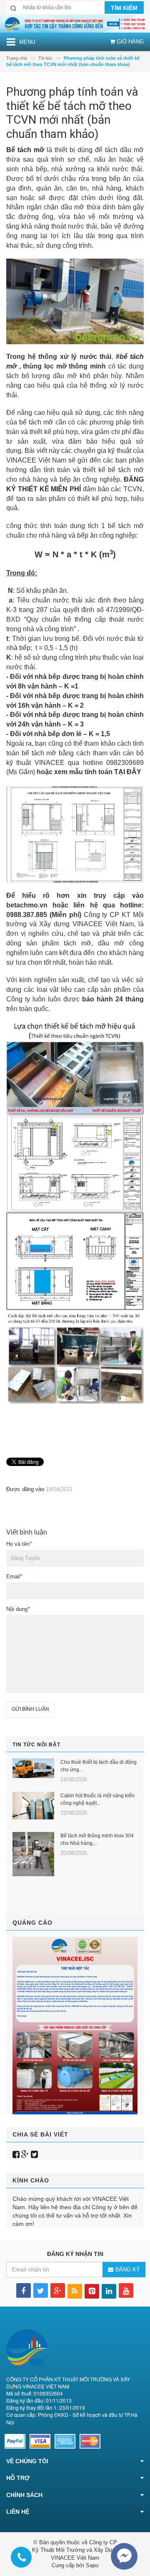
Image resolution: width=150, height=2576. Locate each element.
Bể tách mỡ (25, 150)
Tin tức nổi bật (36, 1745)
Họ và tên (19, 1544)
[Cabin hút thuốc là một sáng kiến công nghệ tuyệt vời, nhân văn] (33, 1806)
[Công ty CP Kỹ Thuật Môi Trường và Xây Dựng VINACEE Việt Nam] (75, 23)
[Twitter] (34, 2154)
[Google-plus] (25, 2154)
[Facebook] (16, 2154)
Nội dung (18, 1609)
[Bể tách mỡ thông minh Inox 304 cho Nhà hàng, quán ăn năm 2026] (33, 1854)
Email (14, 1576)
